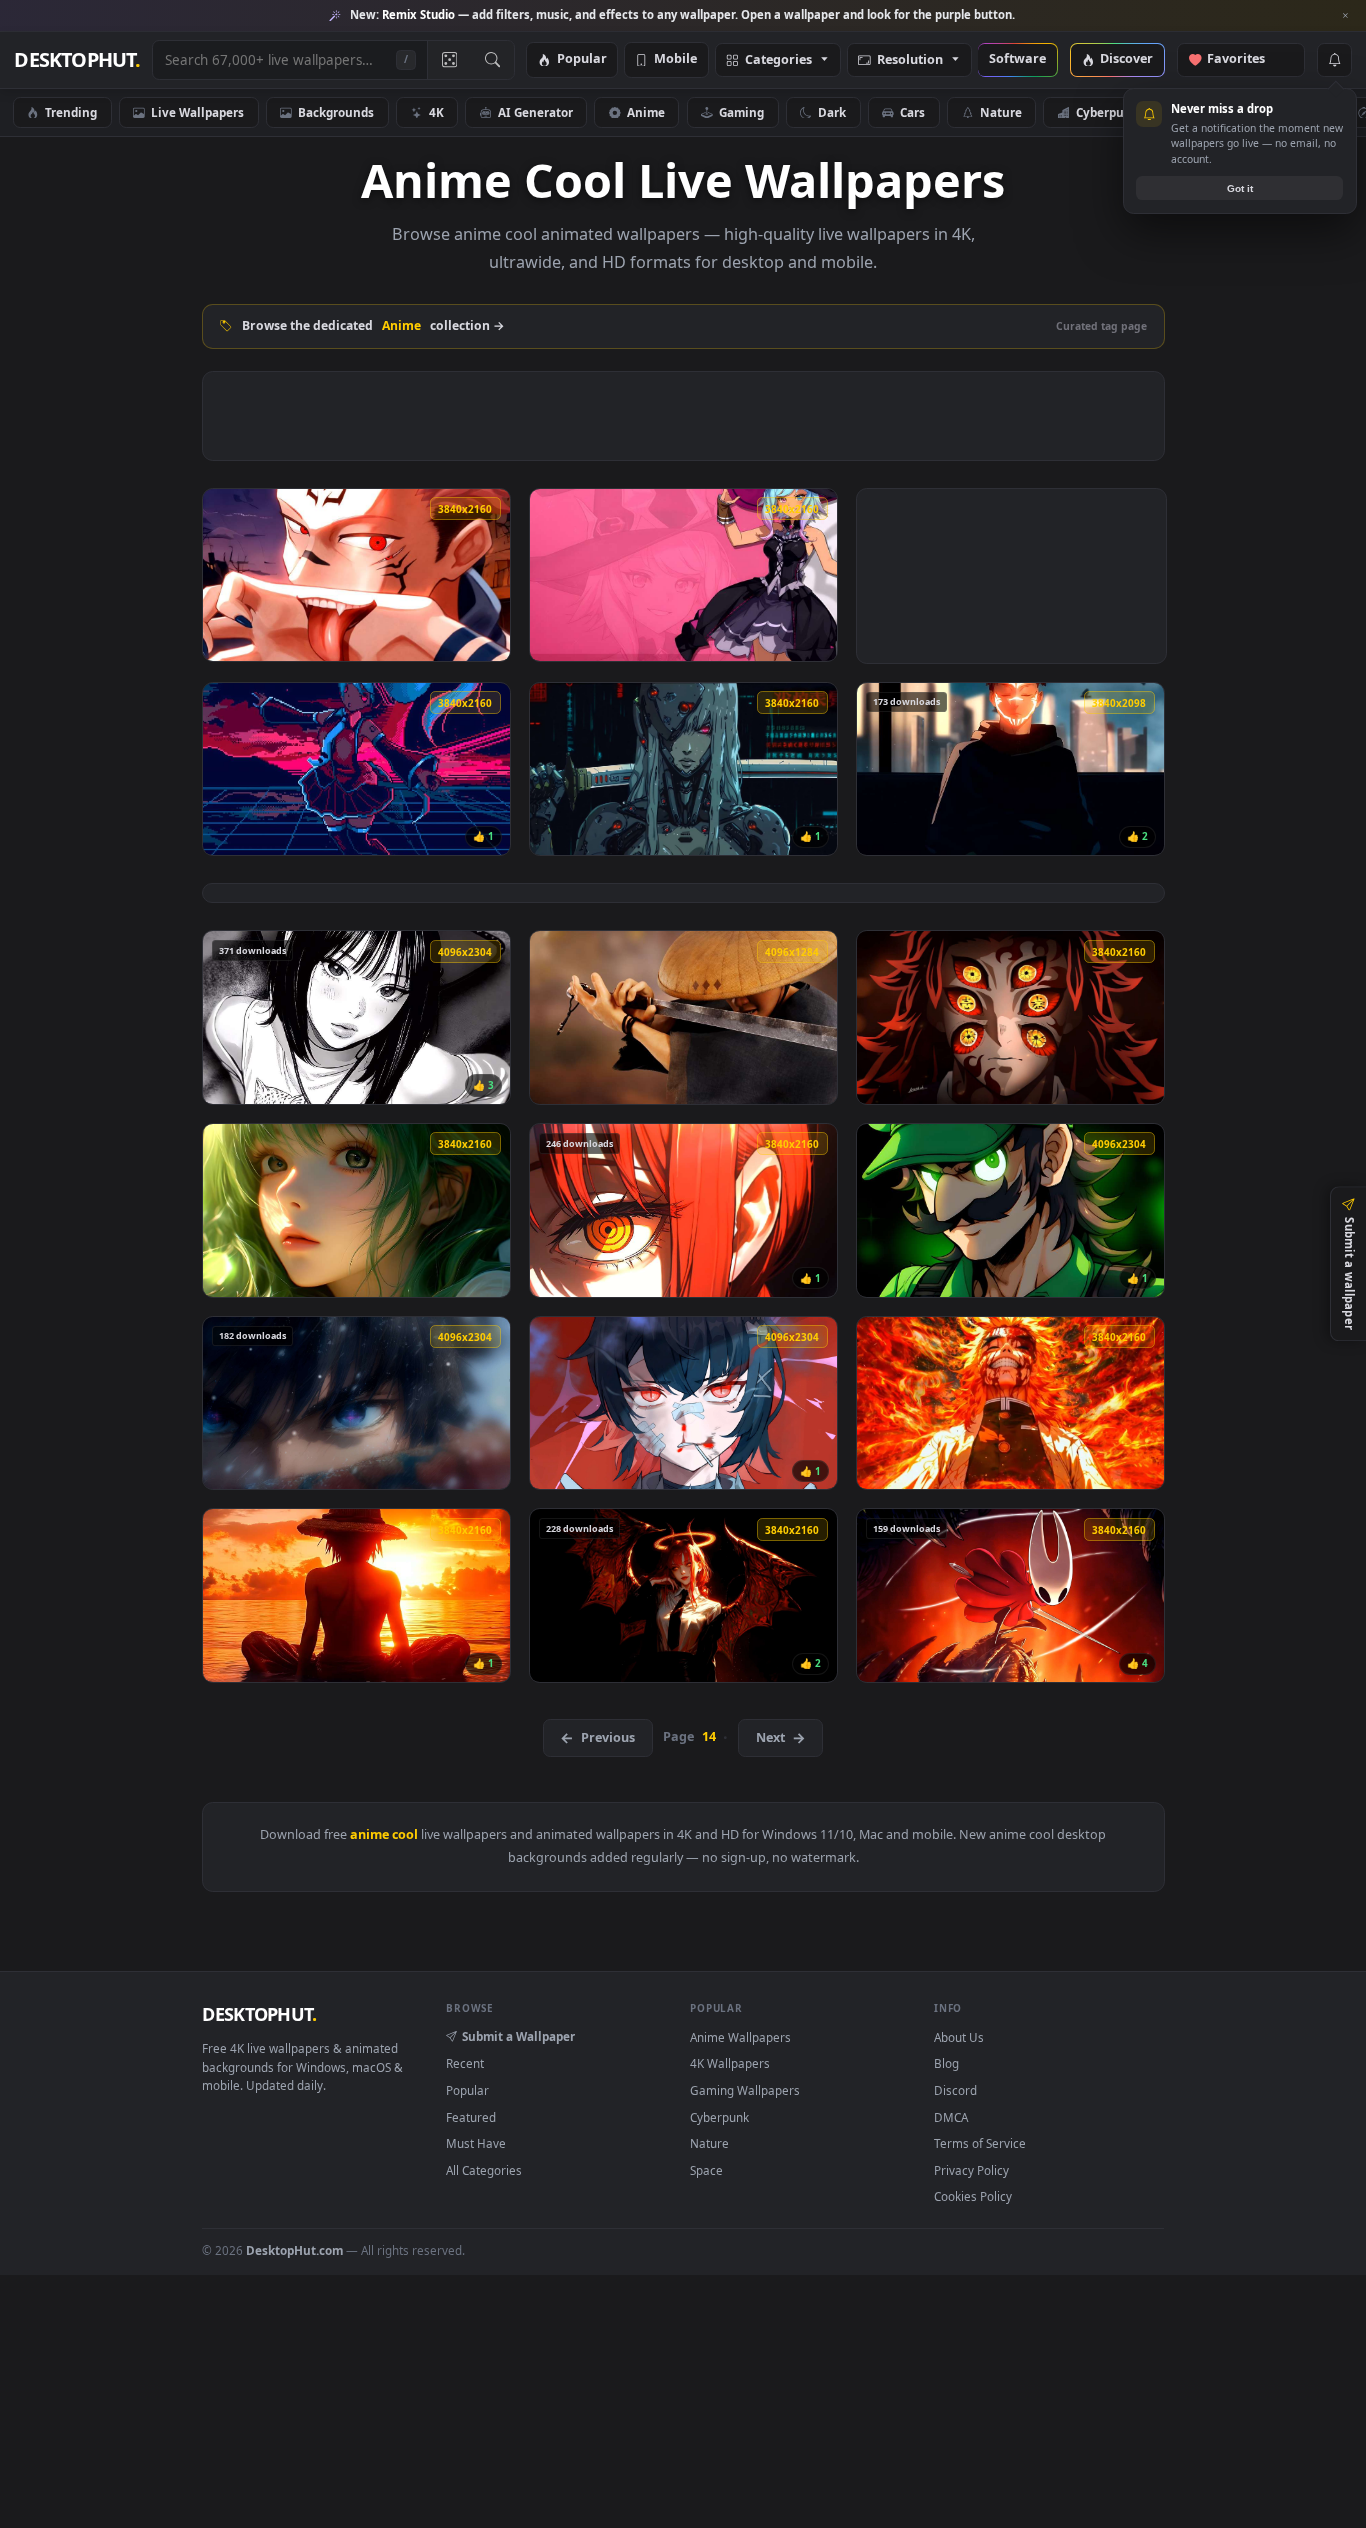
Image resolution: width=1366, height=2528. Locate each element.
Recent (465, 2063)
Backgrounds (336, 112)
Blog (946, 2063)
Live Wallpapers (197, 112)
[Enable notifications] (1334, 60)
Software (1017, 59)
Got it (1240, 188)
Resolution (910, 60)
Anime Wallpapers (740, 2037)
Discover (1126, 59)
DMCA (951, 2117)
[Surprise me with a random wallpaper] (449, 60)
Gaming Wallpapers (745, 2090)
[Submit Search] (492, 60)
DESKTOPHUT (259, 2014)
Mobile (675, 59)
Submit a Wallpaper (518, 2036)
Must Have (476, 2143)
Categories (778, 60)
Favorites (1245, 59)
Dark (832, 112)
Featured (471, 2117)
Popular (582, 59)
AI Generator (535, 112)
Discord (955, 2090)
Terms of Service (980, 2143)
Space (706, 2170)
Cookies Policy (973, 2196)
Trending (71, 112)
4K (436, 112)
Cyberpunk (1107, 112)
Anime (646, 112)
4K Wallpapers (730, 2063)
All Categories (484, 2170)
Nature (1001, 112)
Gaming (741, 112)
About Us (959, 2037)
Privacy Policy (971, 2170)
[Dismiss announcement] (1346, 16)
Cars (912, 112)
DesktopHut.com (294, 2250)
